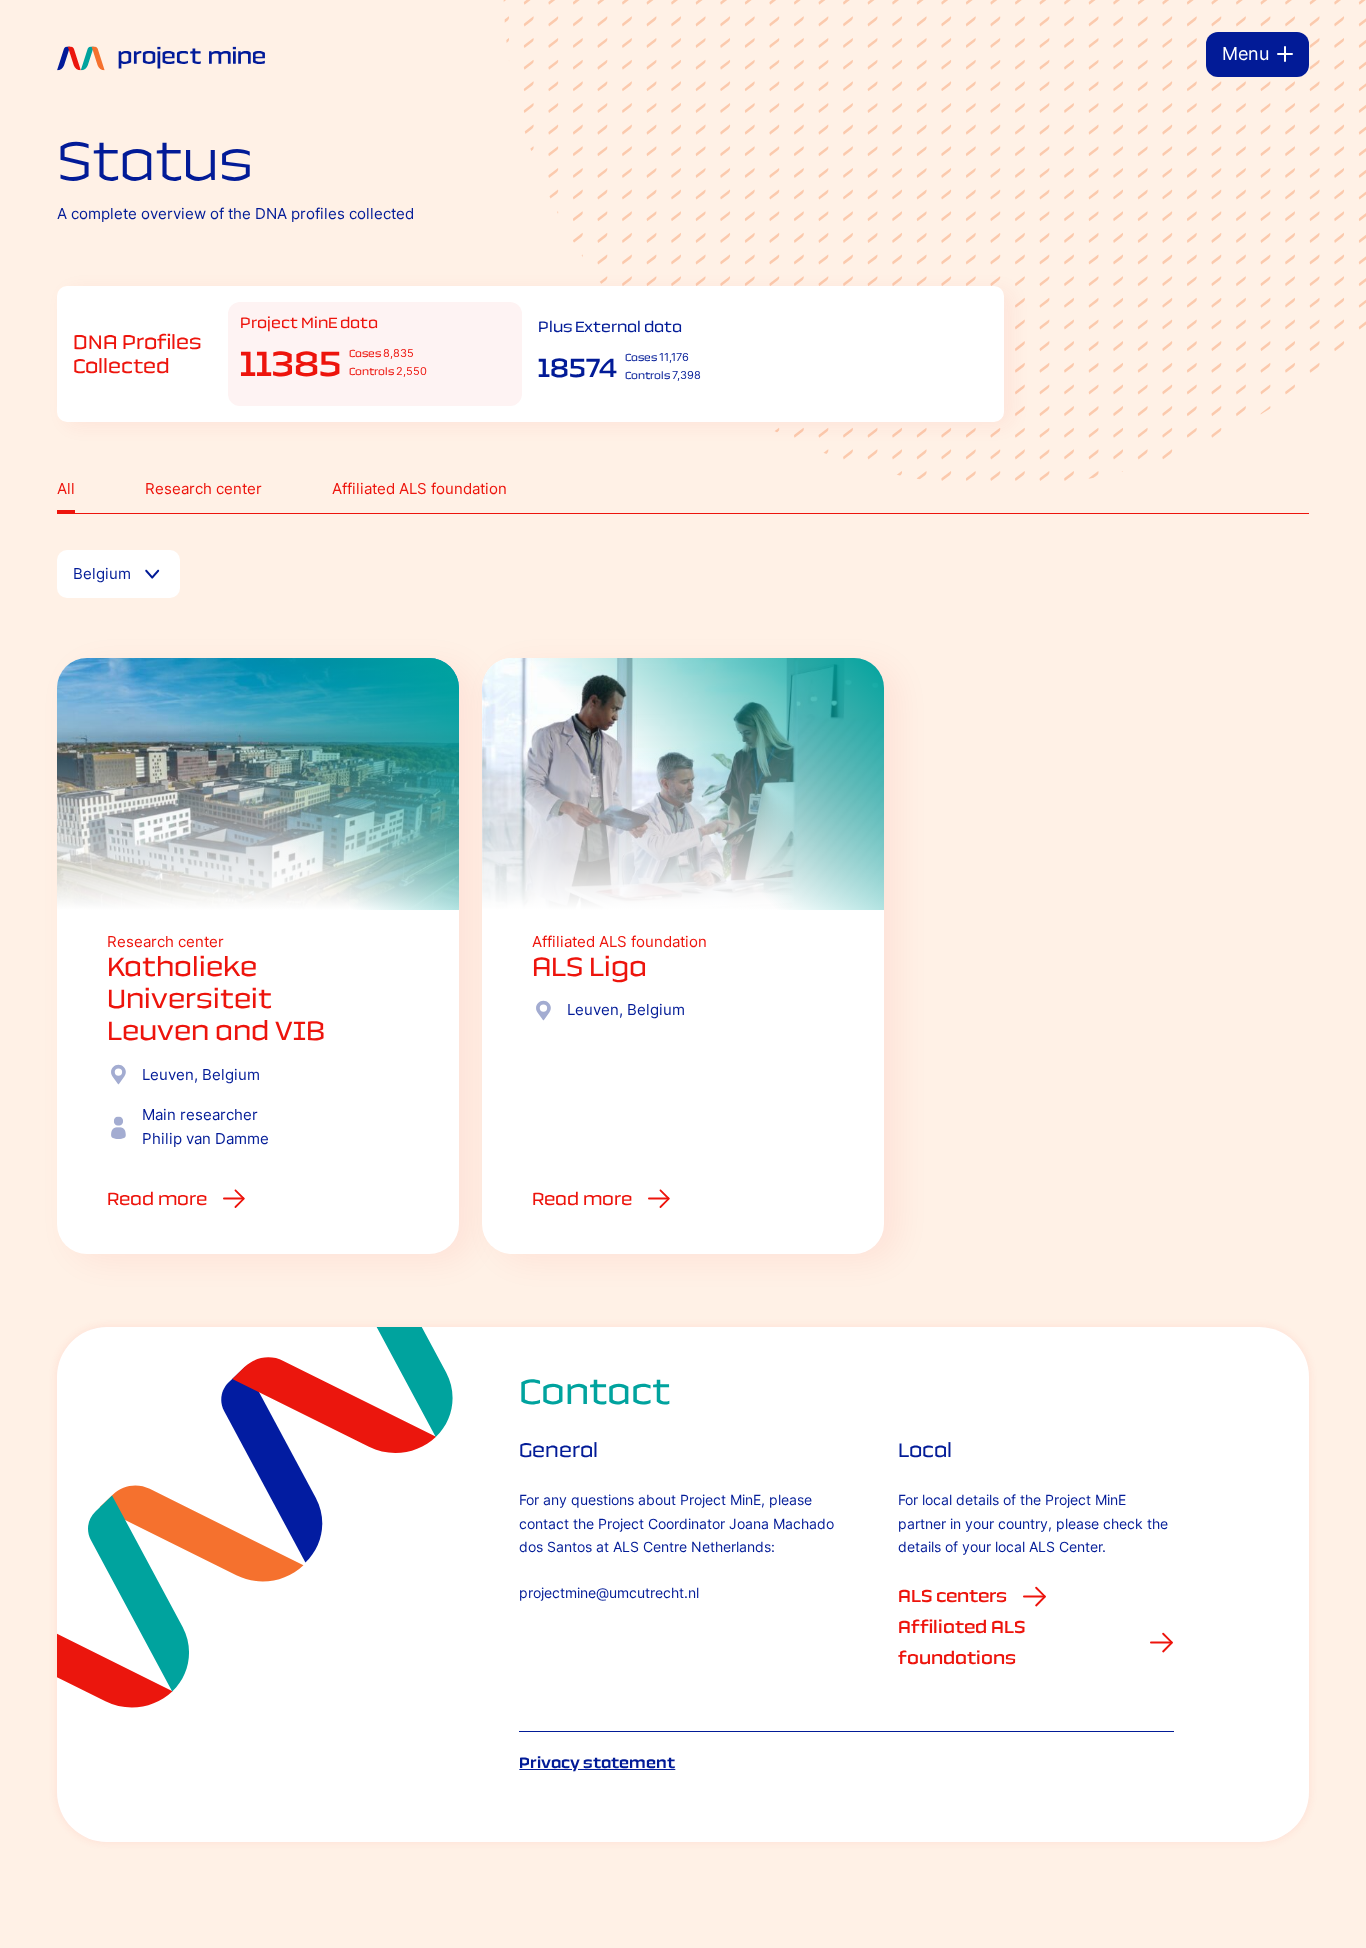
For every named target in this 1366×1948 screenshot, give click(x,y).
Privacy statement (597, 1762)
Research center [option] (203, 488)
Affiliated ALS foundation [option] (419, 488)
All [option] (66, 488)
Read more (157, 1199)
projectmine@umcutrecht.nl (609, 1592)
